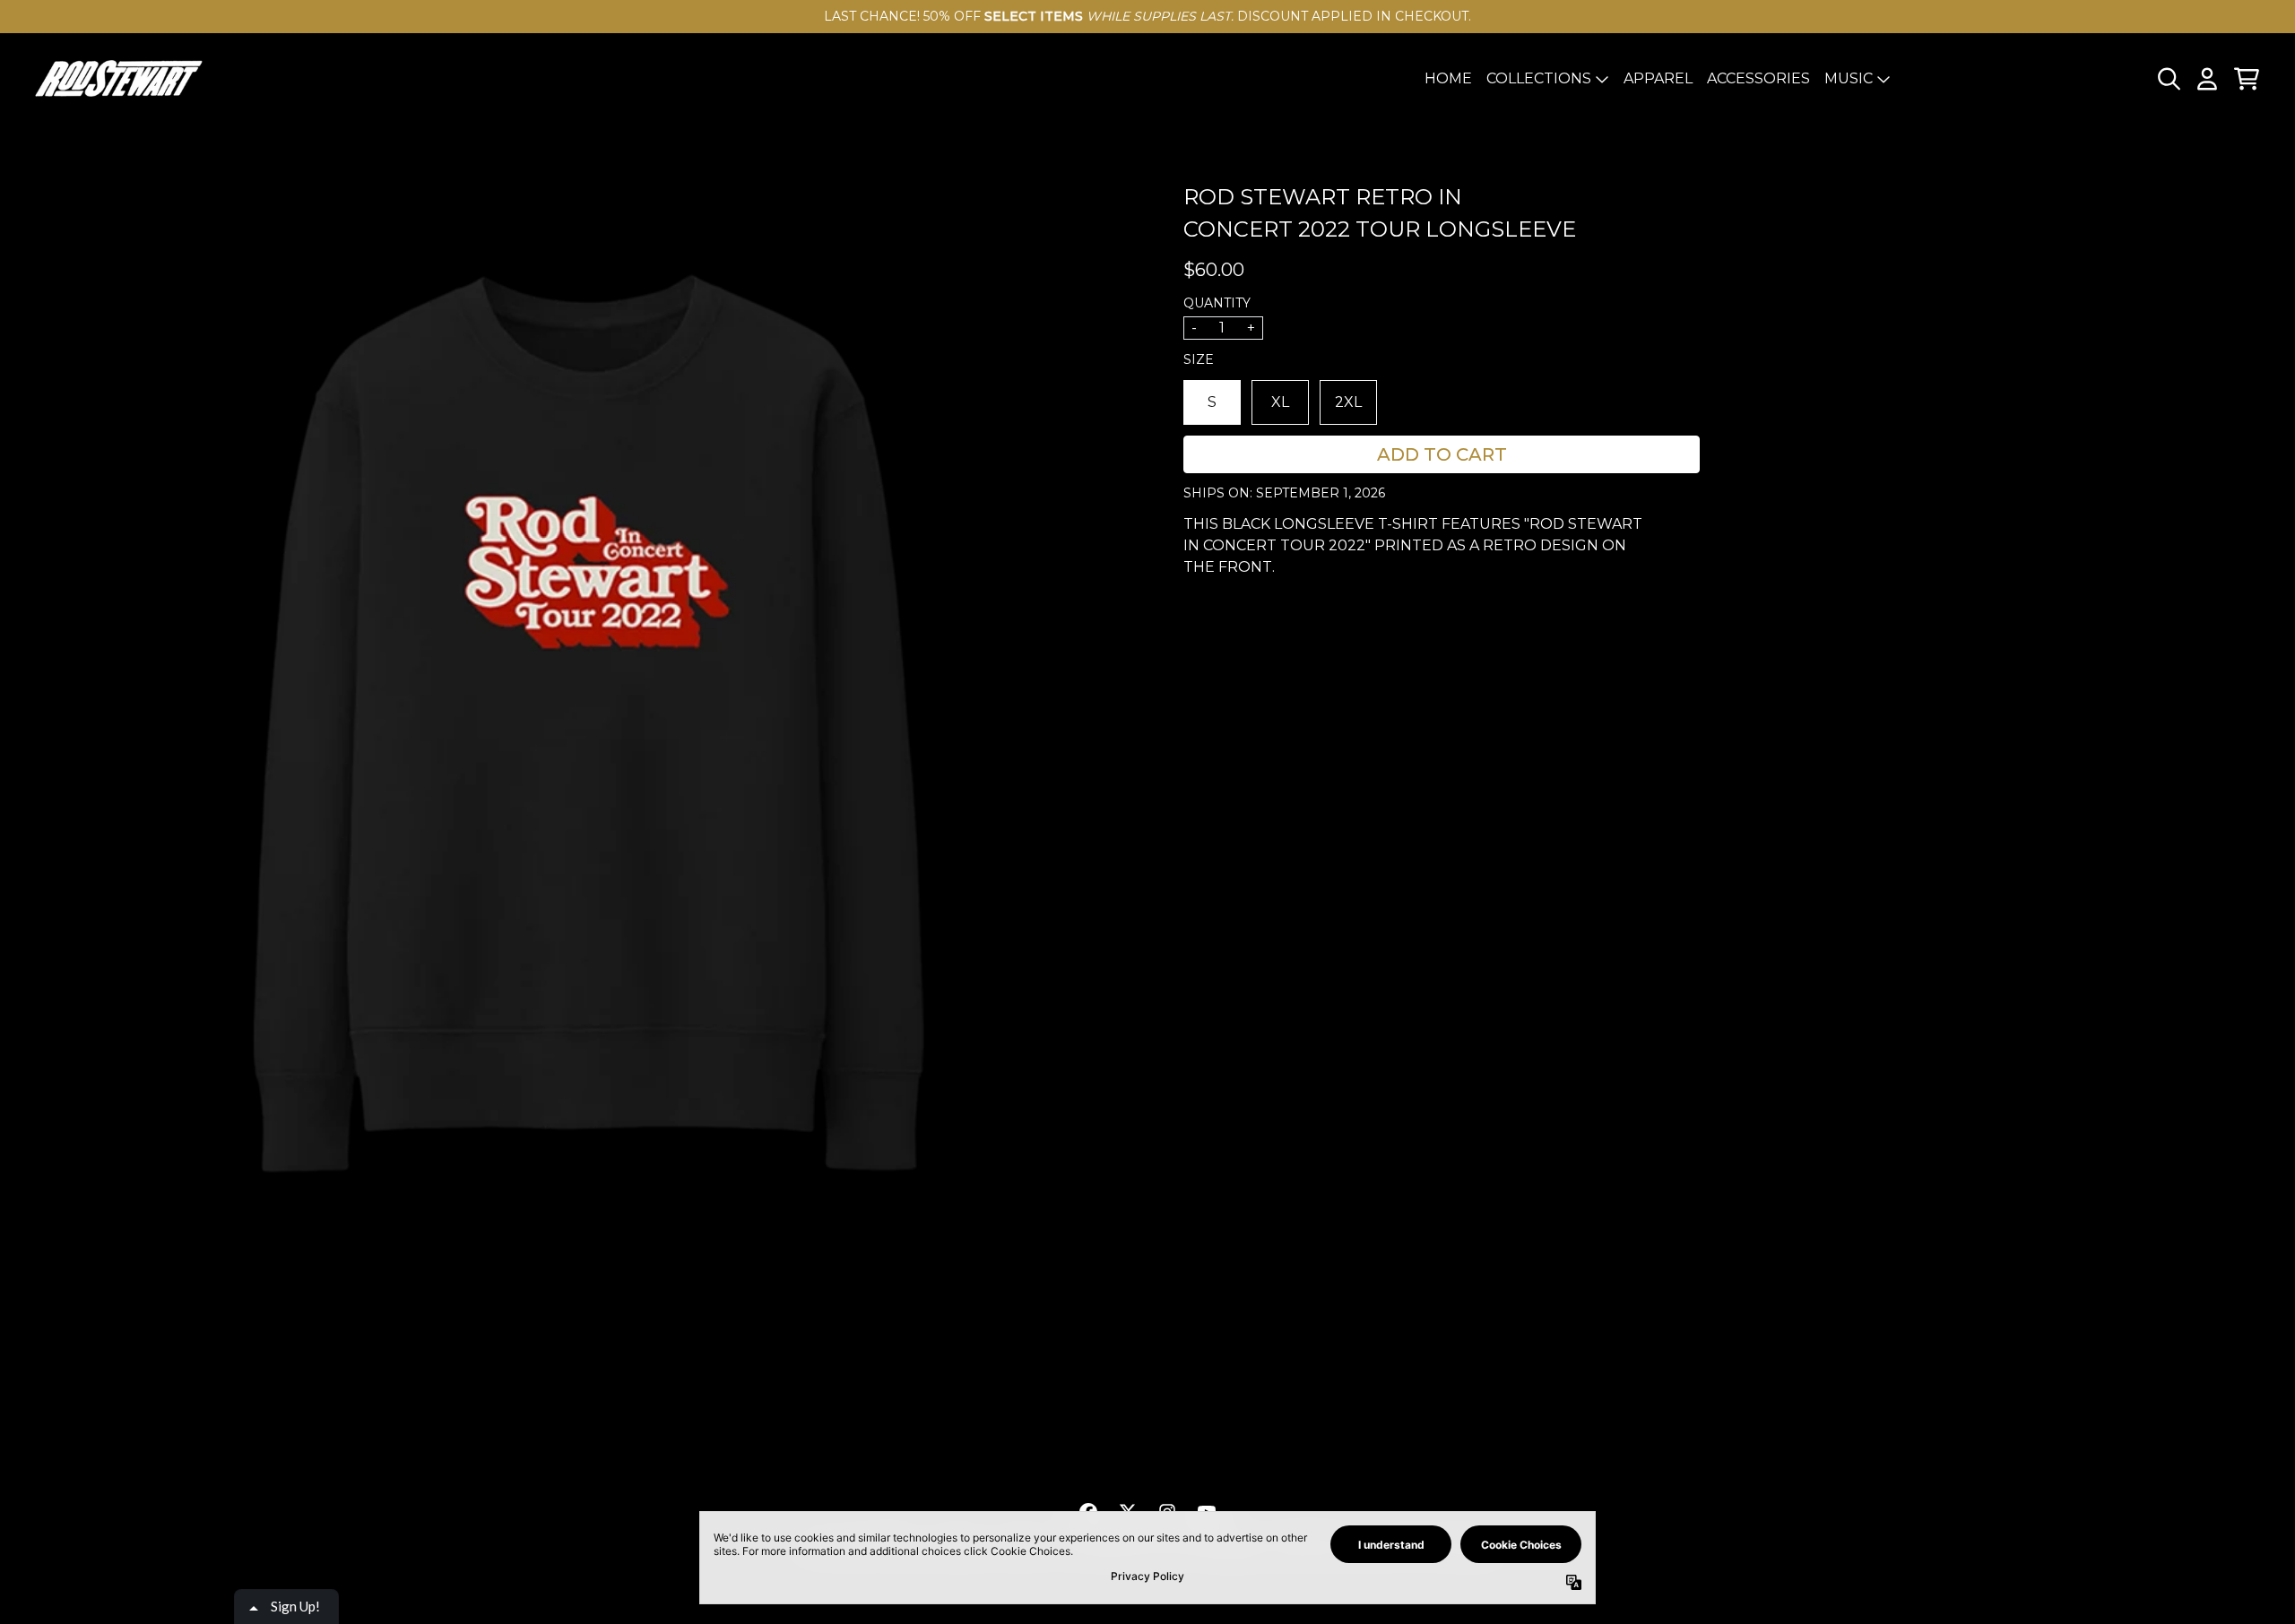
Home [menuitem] (1448, 78)
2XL (1348, 402)
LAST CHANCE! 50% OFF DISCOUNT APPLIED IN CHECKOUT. (1147, 16)
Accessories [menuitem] (1758, 78)
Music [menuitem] (1849, 78)
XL (1280, 402)
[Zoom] (588, 740)
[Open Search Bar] (2168, 79)
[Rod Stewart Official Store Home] (118, 78)
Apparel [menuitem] (1658, 78)
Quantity (1217, 303)
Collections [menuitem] (1539, 78)
